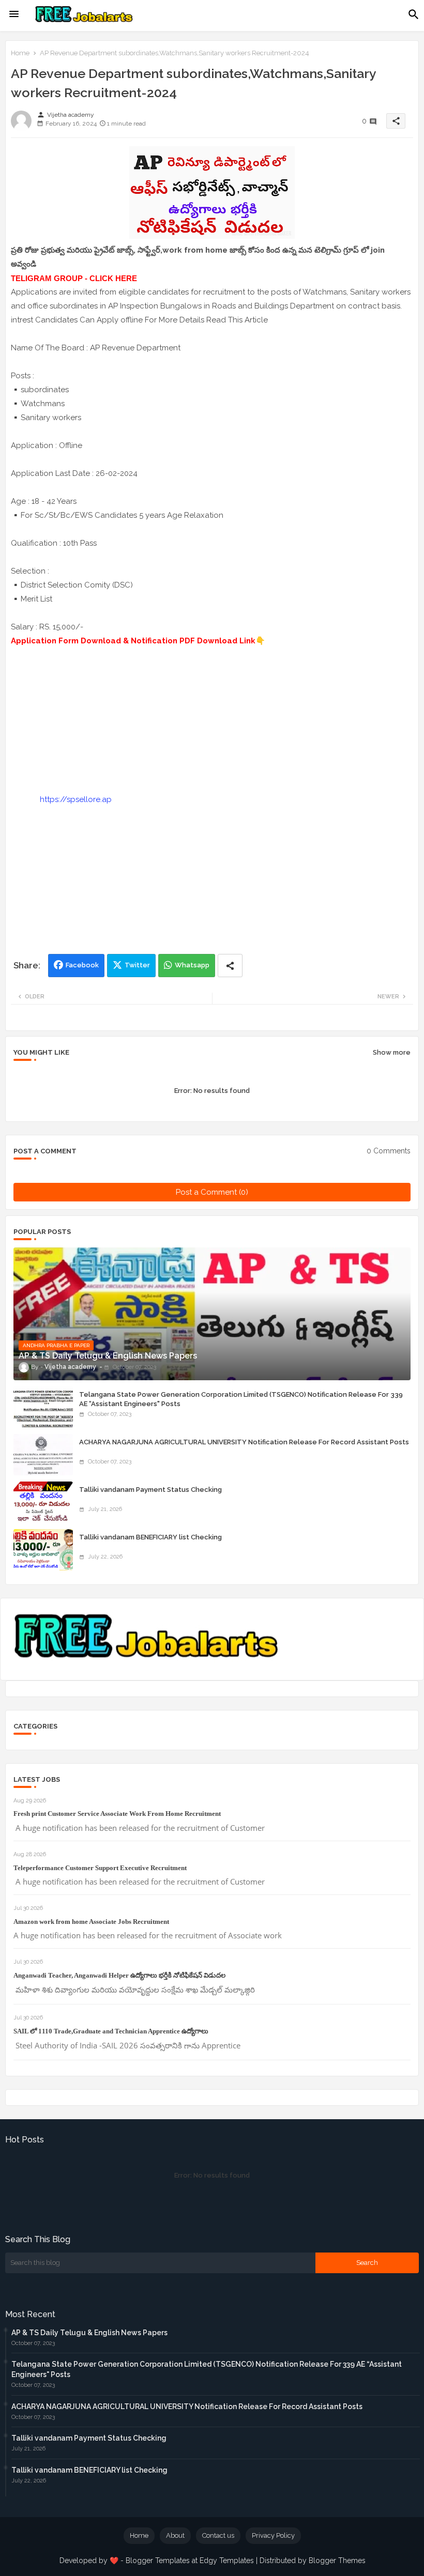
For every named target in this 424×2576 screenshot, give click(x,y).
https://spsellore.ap (76, 799)
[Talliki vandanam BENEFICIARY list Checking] (43, 1550)
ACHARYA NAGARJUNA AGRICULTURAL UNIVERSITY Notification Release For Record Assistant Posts (244, 1442)
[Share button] (230, 966)
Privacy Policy (273, 2535)
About (175, 2535)
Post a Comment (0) (212, 1192)
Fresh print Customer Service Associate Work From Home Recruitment (117, 1814)
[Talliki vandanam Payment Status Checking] (43, 1502)
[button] (414, 14)
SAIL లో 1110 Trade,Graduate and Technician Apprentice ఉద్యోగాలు (111, 2031)
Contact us (218, 2535)
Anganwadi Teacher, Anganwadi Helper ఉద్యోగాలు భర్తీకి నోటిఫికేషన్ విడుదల (119, 1975)
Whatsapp (192, 965)
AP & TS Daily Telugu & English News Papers (89, 2333)
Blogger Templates (158, 2560)
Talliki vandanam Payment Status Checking (150, 1490)
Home (20, 53)
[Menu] (14, 14)
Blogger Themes (337, 2560)
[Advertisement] (212, 720)
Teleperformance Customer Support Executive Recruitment (100, 1868)
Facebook (82, 965)
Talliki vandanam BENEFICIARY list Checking (150, 1537)
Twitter (137, 965)
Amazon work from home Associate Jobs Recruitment (91, 1922)
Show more (392, 1052)
